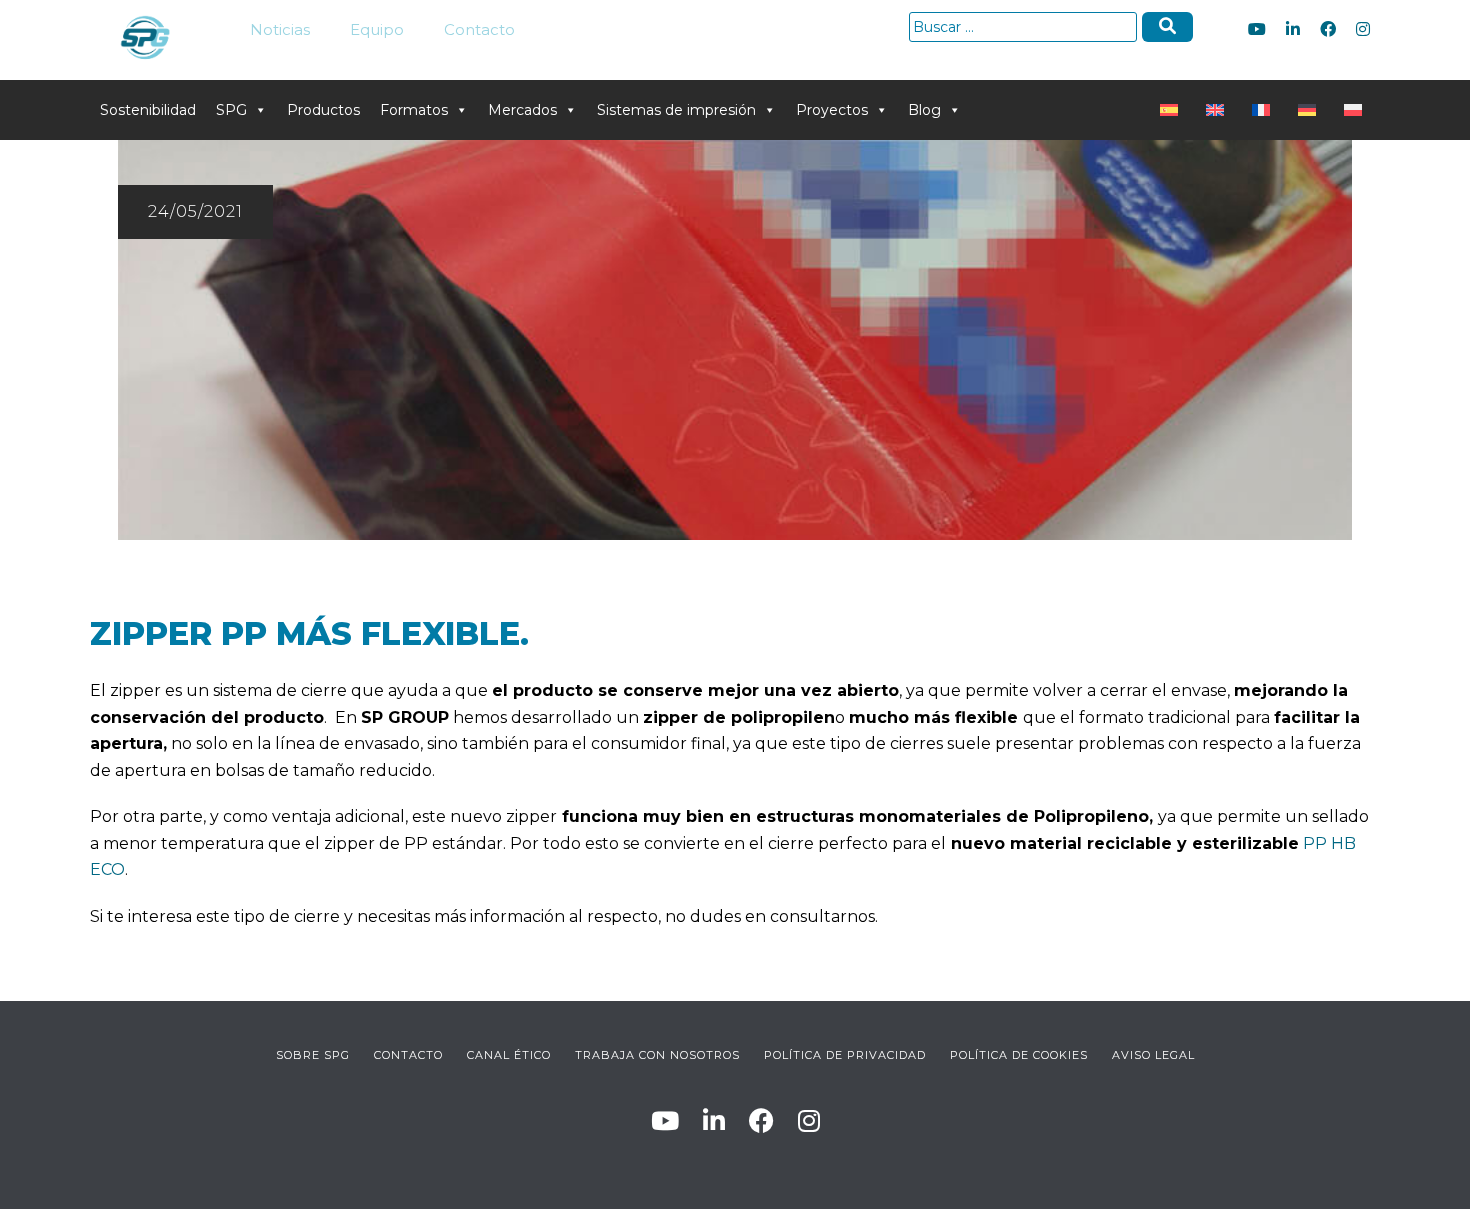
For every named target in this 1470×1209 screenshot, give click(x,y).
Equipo (377, 29)
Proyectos (832, 110)
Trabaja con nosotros (657, 1055)
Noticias (280, 29)
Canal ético (509, 1055)
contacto (408, 1055)
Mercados (522, 110)
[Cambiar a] (1173, 110)
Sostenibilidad (148, 110)
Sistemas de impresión (676, 110)
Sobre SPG (313, 1055)
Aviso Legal (1153, 1055)
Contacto (479, 29)
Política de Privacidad (845, 1055)
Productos (323, 110)
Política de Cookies (1019, 1055)
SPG (231, 110)
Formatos (414, 110)
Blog (924, 110)
